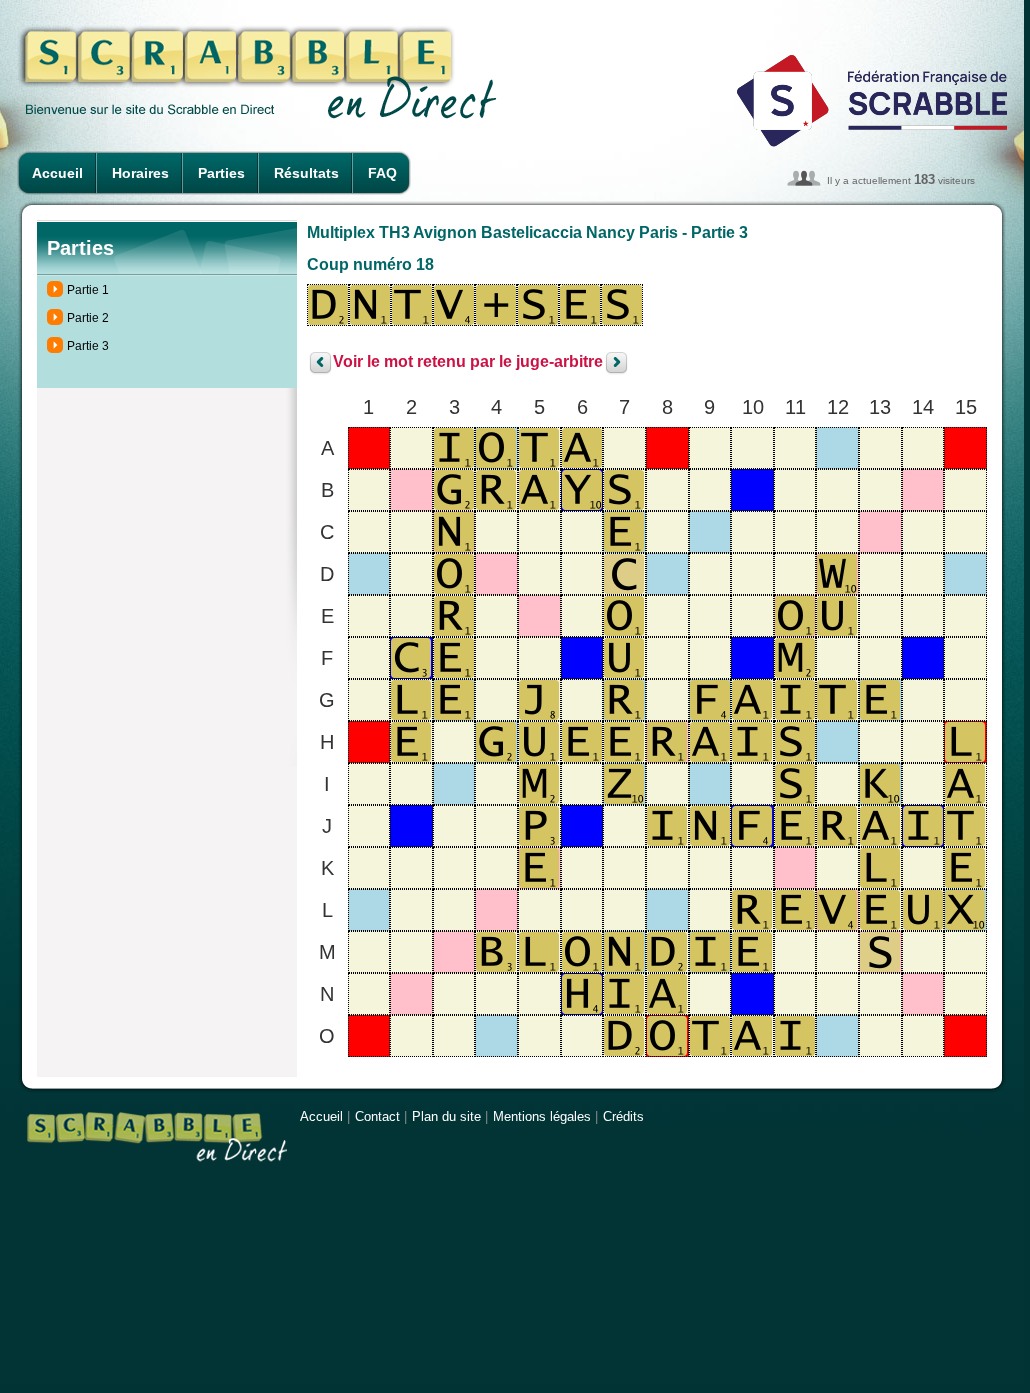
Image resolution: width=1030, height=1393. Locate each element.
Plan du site (446, 1116)
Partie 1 (88, 290)
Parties (221, 173)
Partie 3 (88, 346)
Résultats (306, 173)
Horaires (140, 173)
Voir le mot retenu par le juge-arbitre (468, 362)
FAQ (382, 173)
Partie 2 (88, 318)
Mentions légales (542, 1116)
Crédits (623, 1116)
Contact (377, 1116)
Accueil (57, 173)
